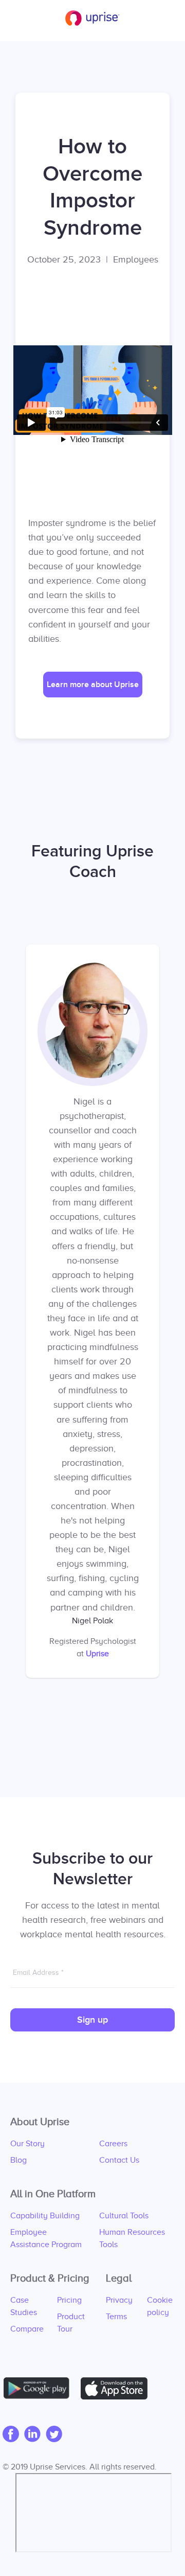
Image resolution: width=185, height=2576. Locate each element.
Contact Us (119, 2160)
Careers (113, 2144)
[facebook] (13, 2435)
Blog (18, 2160)
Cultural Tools (124, 2216)
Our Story (27, 2144)
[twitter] (57, 2435)
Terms (116, 2317)
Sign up (92, 2020)
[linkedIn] (35, 2435)
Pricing (69, 2300)
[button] (93, 685)
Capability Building (45, 2216)
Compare (27, 2329)
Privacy (119, 2300)
